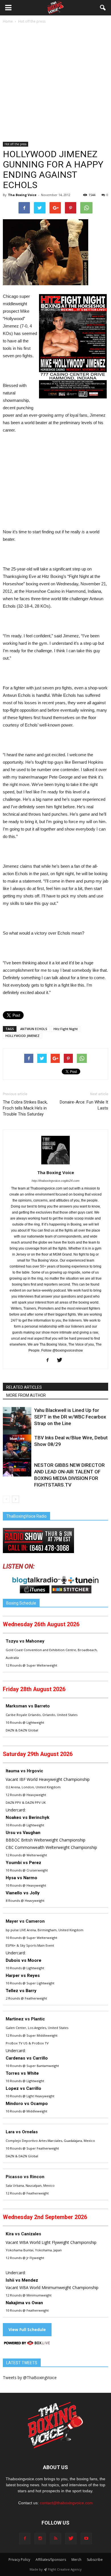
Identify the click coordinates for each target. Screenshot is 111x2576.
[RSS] (55, 2539)
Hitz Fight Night (66, 1029)
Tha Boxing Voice (22, 195)
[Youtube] (86, 2539)
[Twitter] (62, 1360)
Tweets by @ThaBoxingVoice (30, 2378)
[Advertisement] (55, 83)
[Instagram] (40, 2539)
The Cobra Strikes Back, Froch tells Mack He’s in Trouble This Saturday (25, 1108)
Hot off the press (16, 144)
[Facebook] (50, 1360)
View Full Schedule (27, 2329)
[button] (103, 8)
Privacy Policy (19, 2560)
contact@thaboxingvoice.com (66, 2503)
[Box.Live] (27, 2344)
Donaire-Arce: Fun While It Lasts (84, 1105)
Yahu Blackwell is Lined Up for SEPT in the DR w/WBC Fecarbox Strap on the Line (70, 1417)
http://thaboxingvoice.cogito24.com (55, 1181)
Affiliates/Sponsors (51, 2560)
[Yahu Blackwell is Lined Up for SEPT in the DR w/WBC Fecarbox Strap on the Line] (17, 1421)
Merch (76, 2560)
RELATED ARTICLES (24, 1387)
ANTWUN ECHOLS (34, 1029)
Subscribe (95, 2560)
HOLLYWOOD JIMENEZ (22, 1036)
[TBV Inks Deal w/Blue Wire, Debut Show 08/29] (17, 1449)
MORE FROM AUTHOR (26, 1395)
